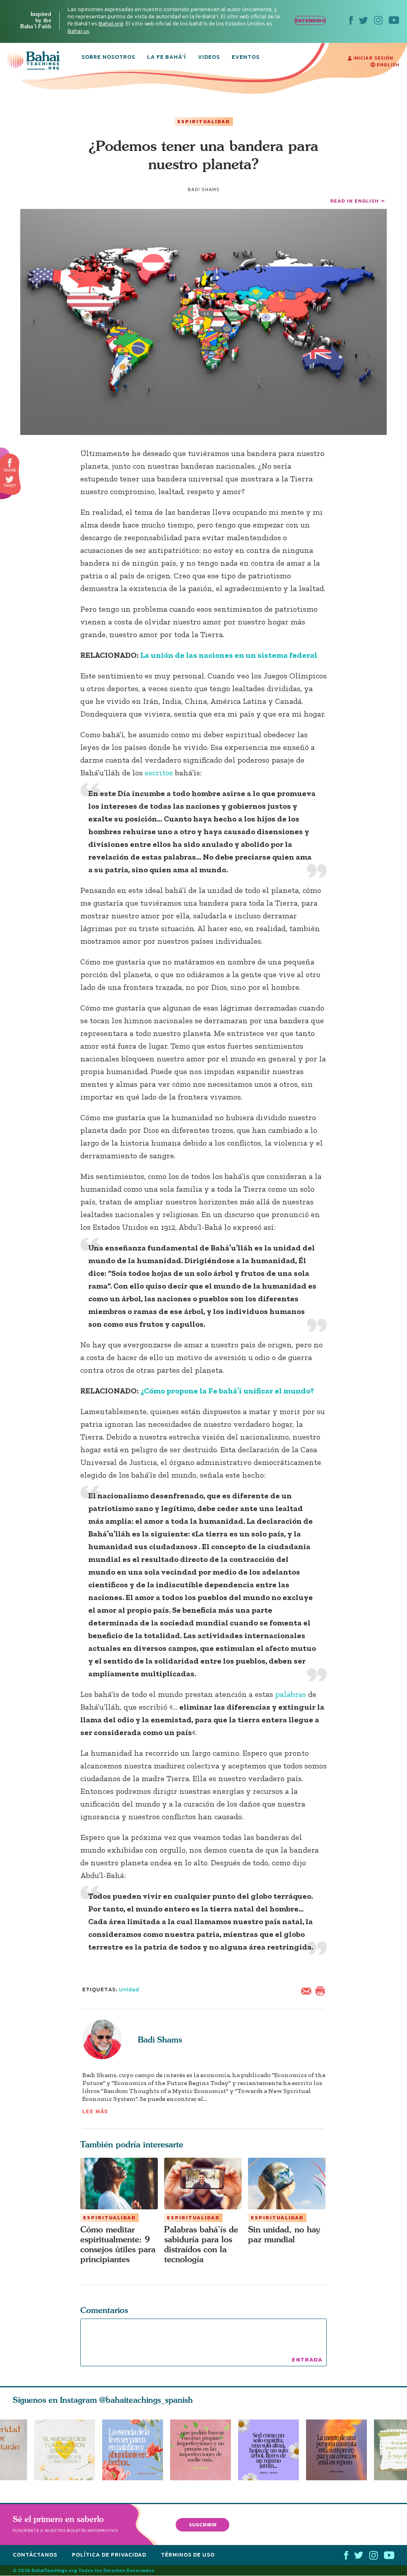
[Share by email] (308, 1990)
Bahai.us (78, 31)
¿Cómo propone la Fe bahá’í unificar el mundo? (227, 1391)
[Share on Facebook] (10, 463)
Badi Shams (160, 2040)
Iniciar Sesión (372, 58)
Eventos (246, 58)
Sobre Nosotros (108, 58)
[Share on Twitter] (10, 479)
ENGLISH (387, 65)
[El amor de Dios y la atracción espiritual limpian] (65, 2450)
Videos (209, 58)
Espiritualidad (204, 122)
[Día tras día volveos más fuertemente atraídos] (272, 2450)
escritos (159, 773)
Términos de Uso (188, 2555)
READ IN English (355, 201)
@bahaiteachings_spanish (146, 2400)
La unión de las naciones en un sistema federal (229, 655)
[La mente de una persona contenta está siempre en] (340, 2450)
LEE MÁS (95, 2111)
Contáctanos (35, 2555)
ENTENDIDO (310, 20)
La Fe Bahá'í (167, 58)
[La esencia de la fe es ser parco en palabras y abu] (133, 2450)
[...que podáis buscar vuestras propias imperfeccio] (204, 2450)
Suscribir (203, 2525)
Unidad (129, 1989)
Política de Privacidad (109, 2555)
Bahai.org (111, 24)
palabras (291, 1694)
